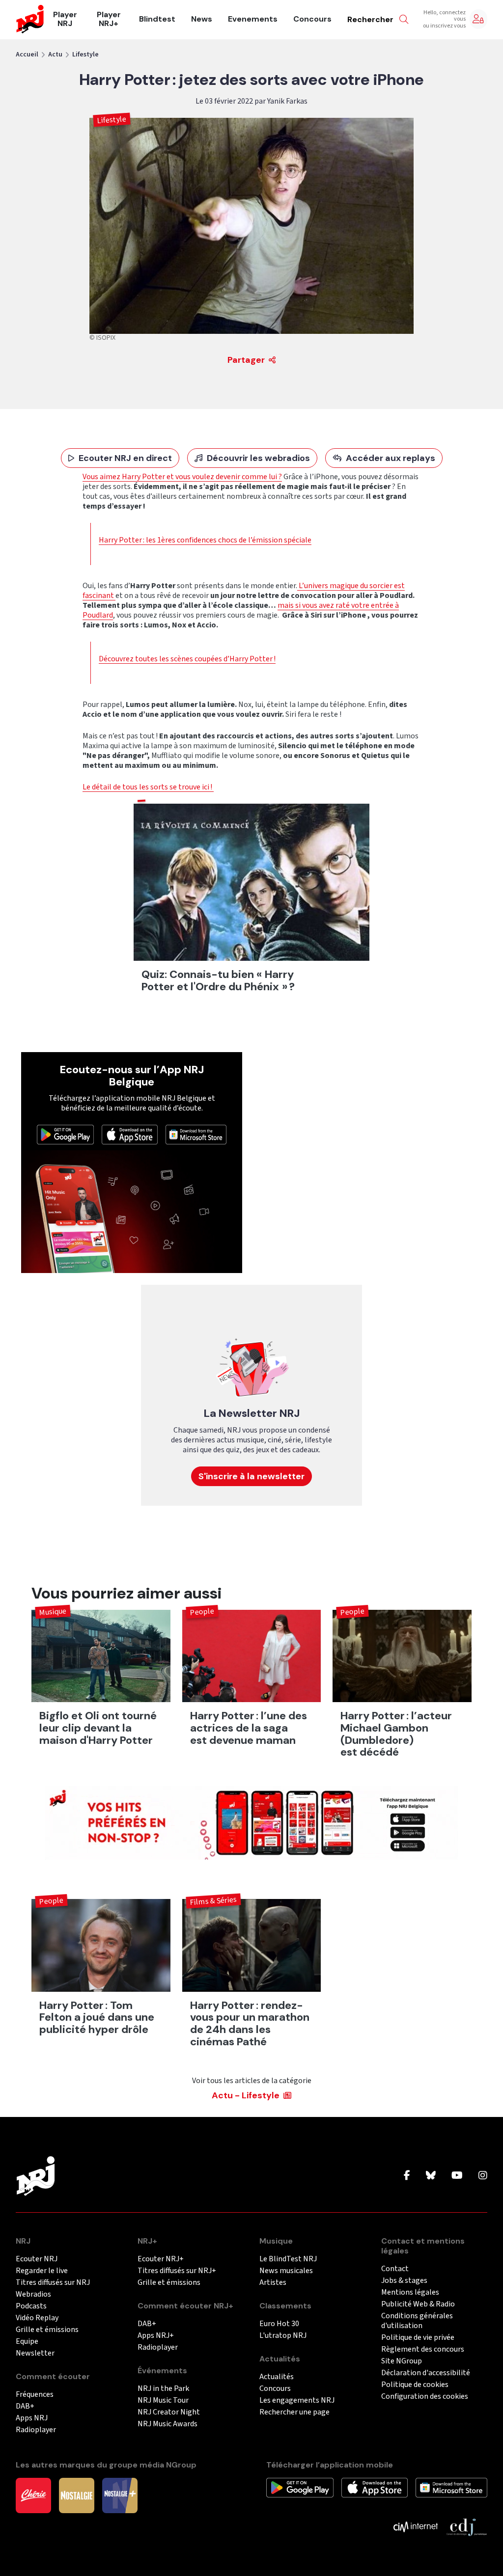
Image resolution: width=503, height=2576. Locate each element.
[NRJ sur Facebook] (407, 2176)
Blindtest (157, 19)
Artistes (273, 2283)
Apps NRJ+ (156, 2336)
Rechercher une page (294, 2412)
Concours (312, 19)
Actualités (277, 2377)
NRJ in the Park (163, 2389)
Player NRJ (65, 19)
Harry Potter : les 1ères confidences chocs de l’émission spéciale (205, 540)
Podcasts (31, 2306)
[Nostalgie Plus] (120, 2495)
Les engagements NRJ (297, 2400)
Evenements (253, 19)
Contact (395, 2269)
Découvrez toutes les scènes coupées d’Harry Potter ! (187, 659)
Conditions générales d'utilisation (417, 2321)
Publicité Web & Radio (418, 2304)
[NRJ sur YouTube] (457, 2176)
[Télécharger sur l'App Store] (130, 1134)
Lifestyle (85, 54)
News (202, 19)
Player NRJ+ (109, 19)
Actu (55, 54)
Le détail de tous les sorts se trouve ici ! (148, 787)
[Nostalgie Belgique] (77, 2495)
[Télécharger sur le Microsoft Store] (196, 1134)
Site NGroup (402, 2361)
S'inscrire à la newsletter (251, 1476)
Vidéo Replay (37, 2318)
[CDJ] (466, 2526)
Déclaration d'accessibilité (426, 2373)
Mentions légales (410, 2292)
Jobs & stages (404, 2281)
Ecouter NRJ (37, 2259)
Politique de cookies (415, 2385)
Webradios (33, 2294)
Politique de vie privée (418, 2338)
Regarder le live (42, 2271)
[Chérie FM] (33, 2495)
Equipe (27, 2342)
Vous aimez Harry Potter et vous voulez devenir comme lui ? (182, 477)
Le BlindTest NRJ (288, 2259)
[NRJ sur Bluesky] (431, 2176)
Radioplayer (36, 2430)
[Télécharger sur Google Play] (65, 1134)
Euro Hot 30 (279, 2324)
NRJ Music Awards (168, 2424)
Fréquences (35, 2395)
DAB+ (25, 2406)
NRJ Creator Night (169, 2412)
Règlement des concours (423, 2349)
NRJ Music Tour (163, 2400)
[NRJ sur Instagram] (483, 2176)
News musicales (286, 2271)
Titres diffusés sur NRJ (53, 2283)
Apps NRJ (32, 2418)
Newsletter (35, 2353)
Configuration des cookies (425, 2397)
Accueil (27, 54)
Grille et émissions (47, 2330)
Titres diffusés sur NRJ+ (177, 2271)
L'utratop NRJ (283, 2336)
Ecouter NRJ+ (161, 2259)
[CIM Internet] (416, 2526)
